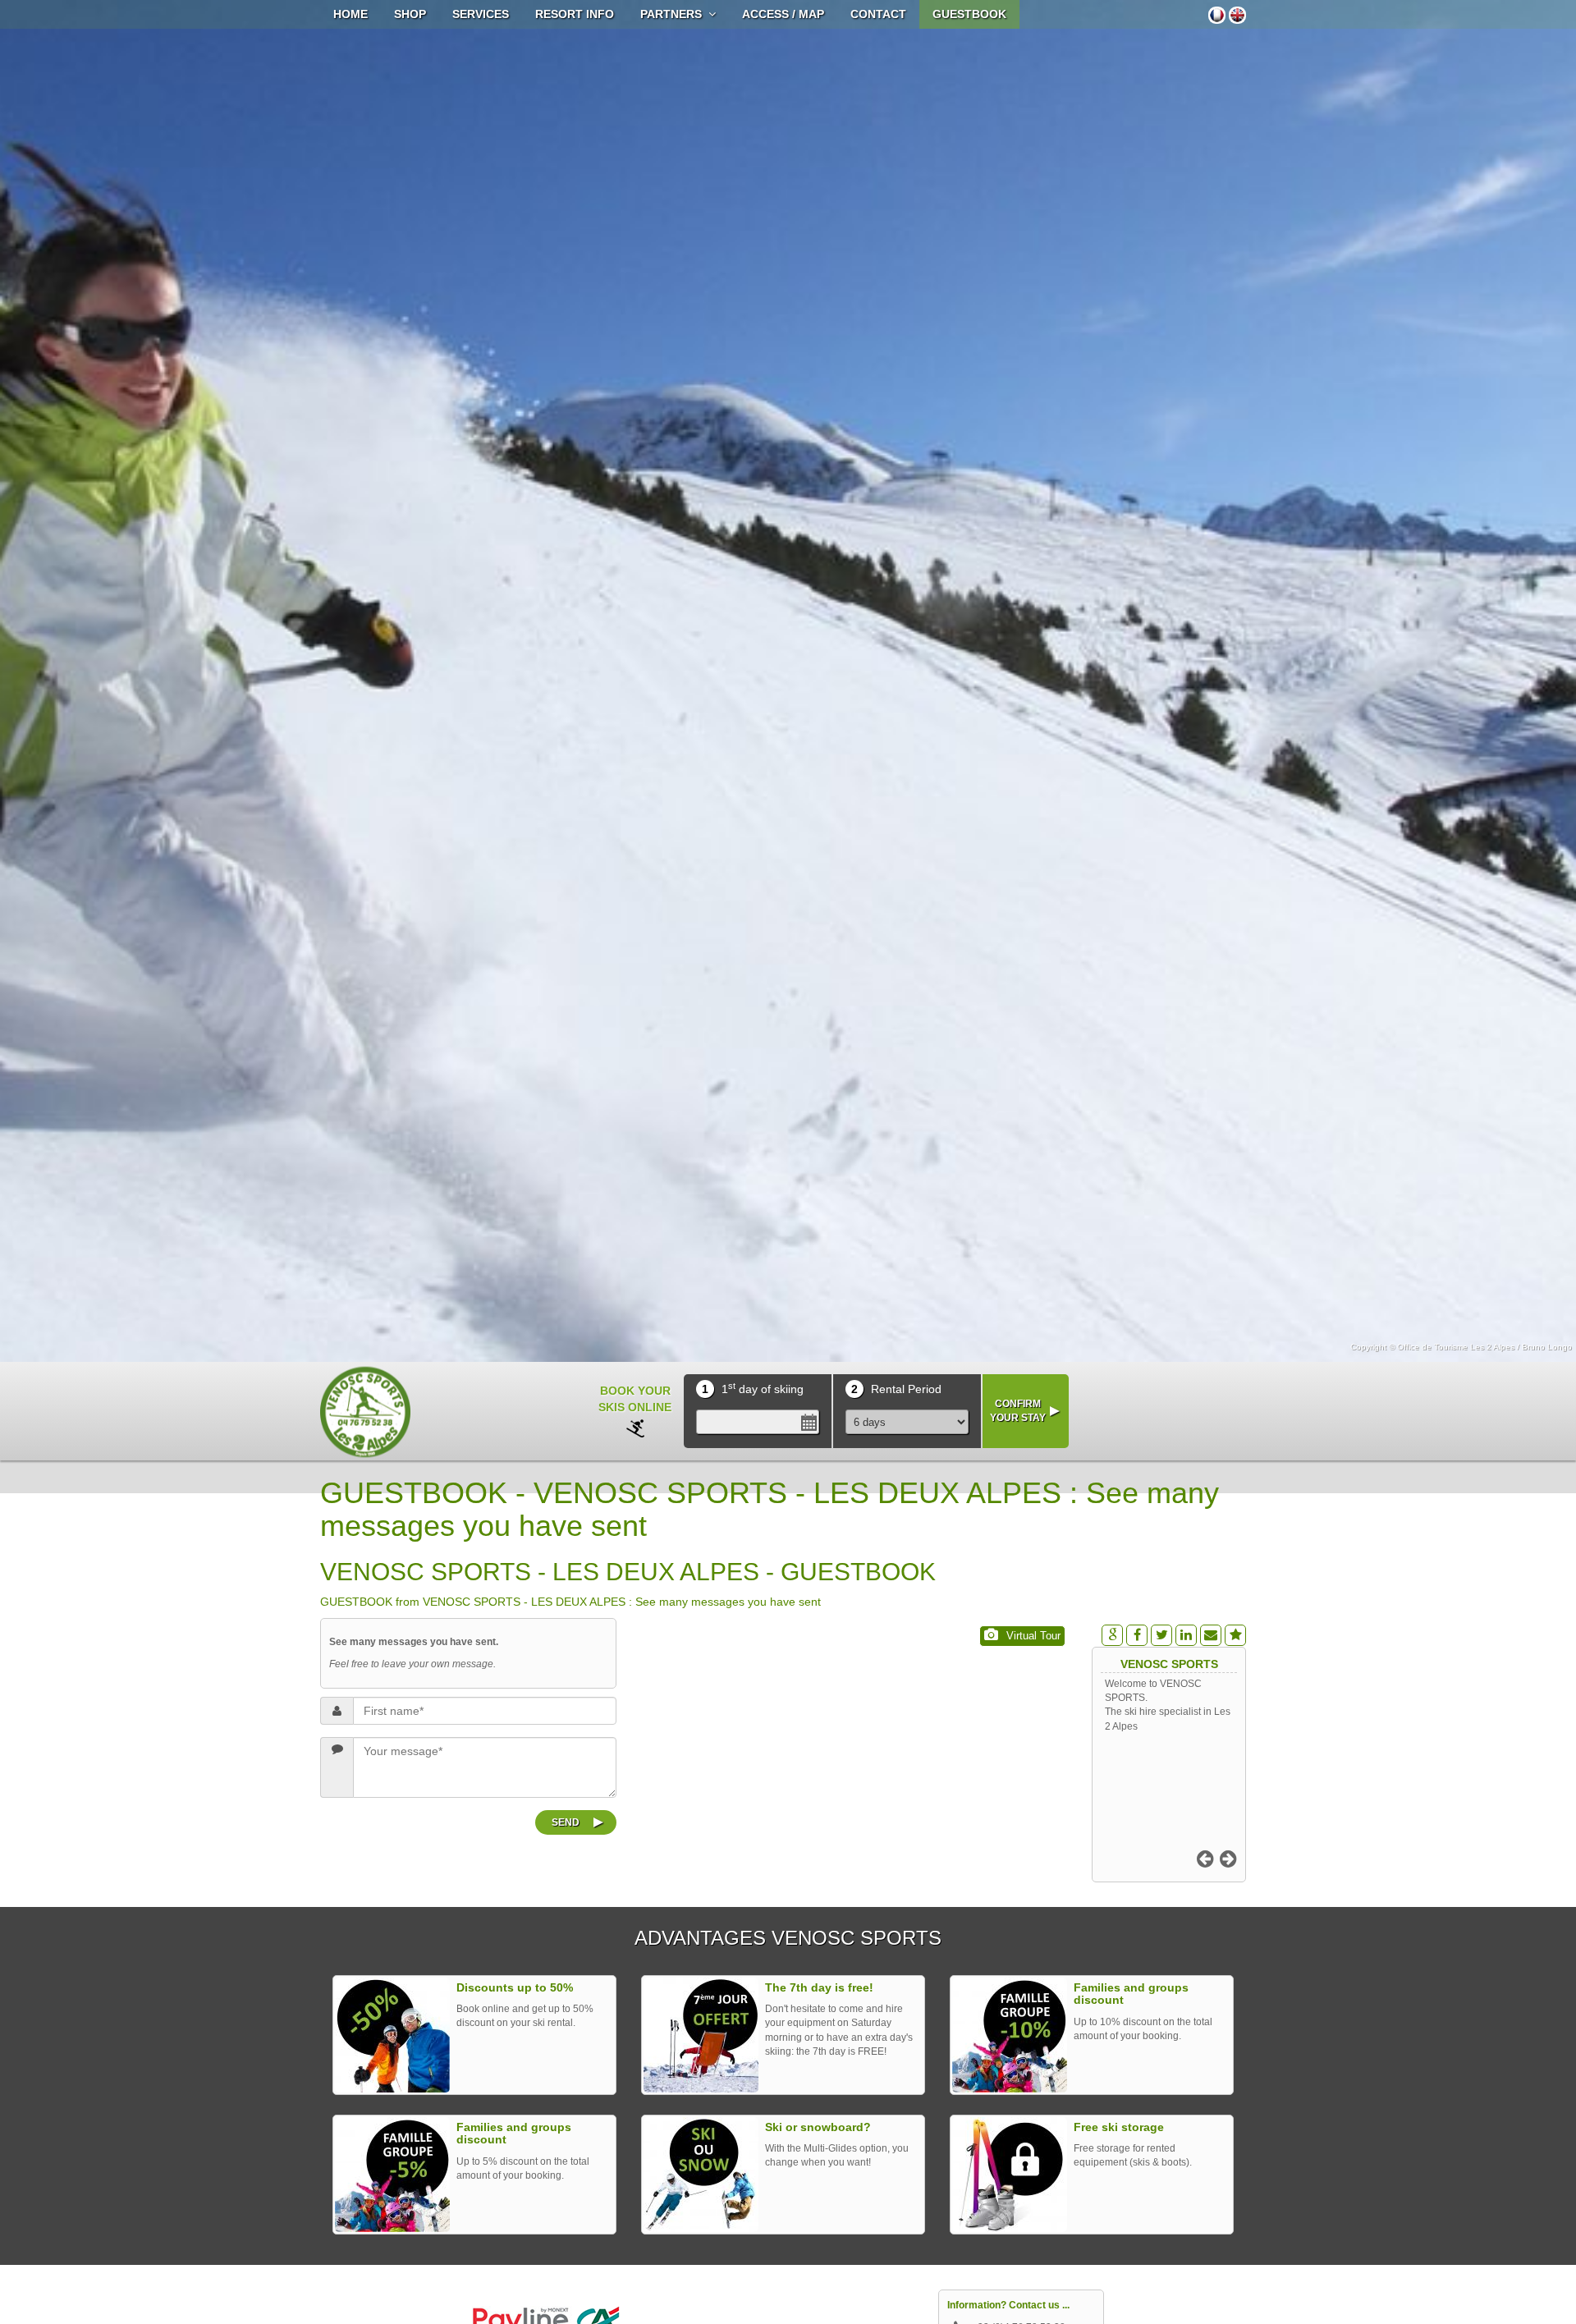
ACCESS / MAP (783, 14)
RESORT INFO (575, 14)
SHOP (410, 14)
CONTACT (878, 14)
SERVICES (481, 14)
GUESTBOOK (969, 14)
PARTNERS (674, 14)
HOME (350, 14)
